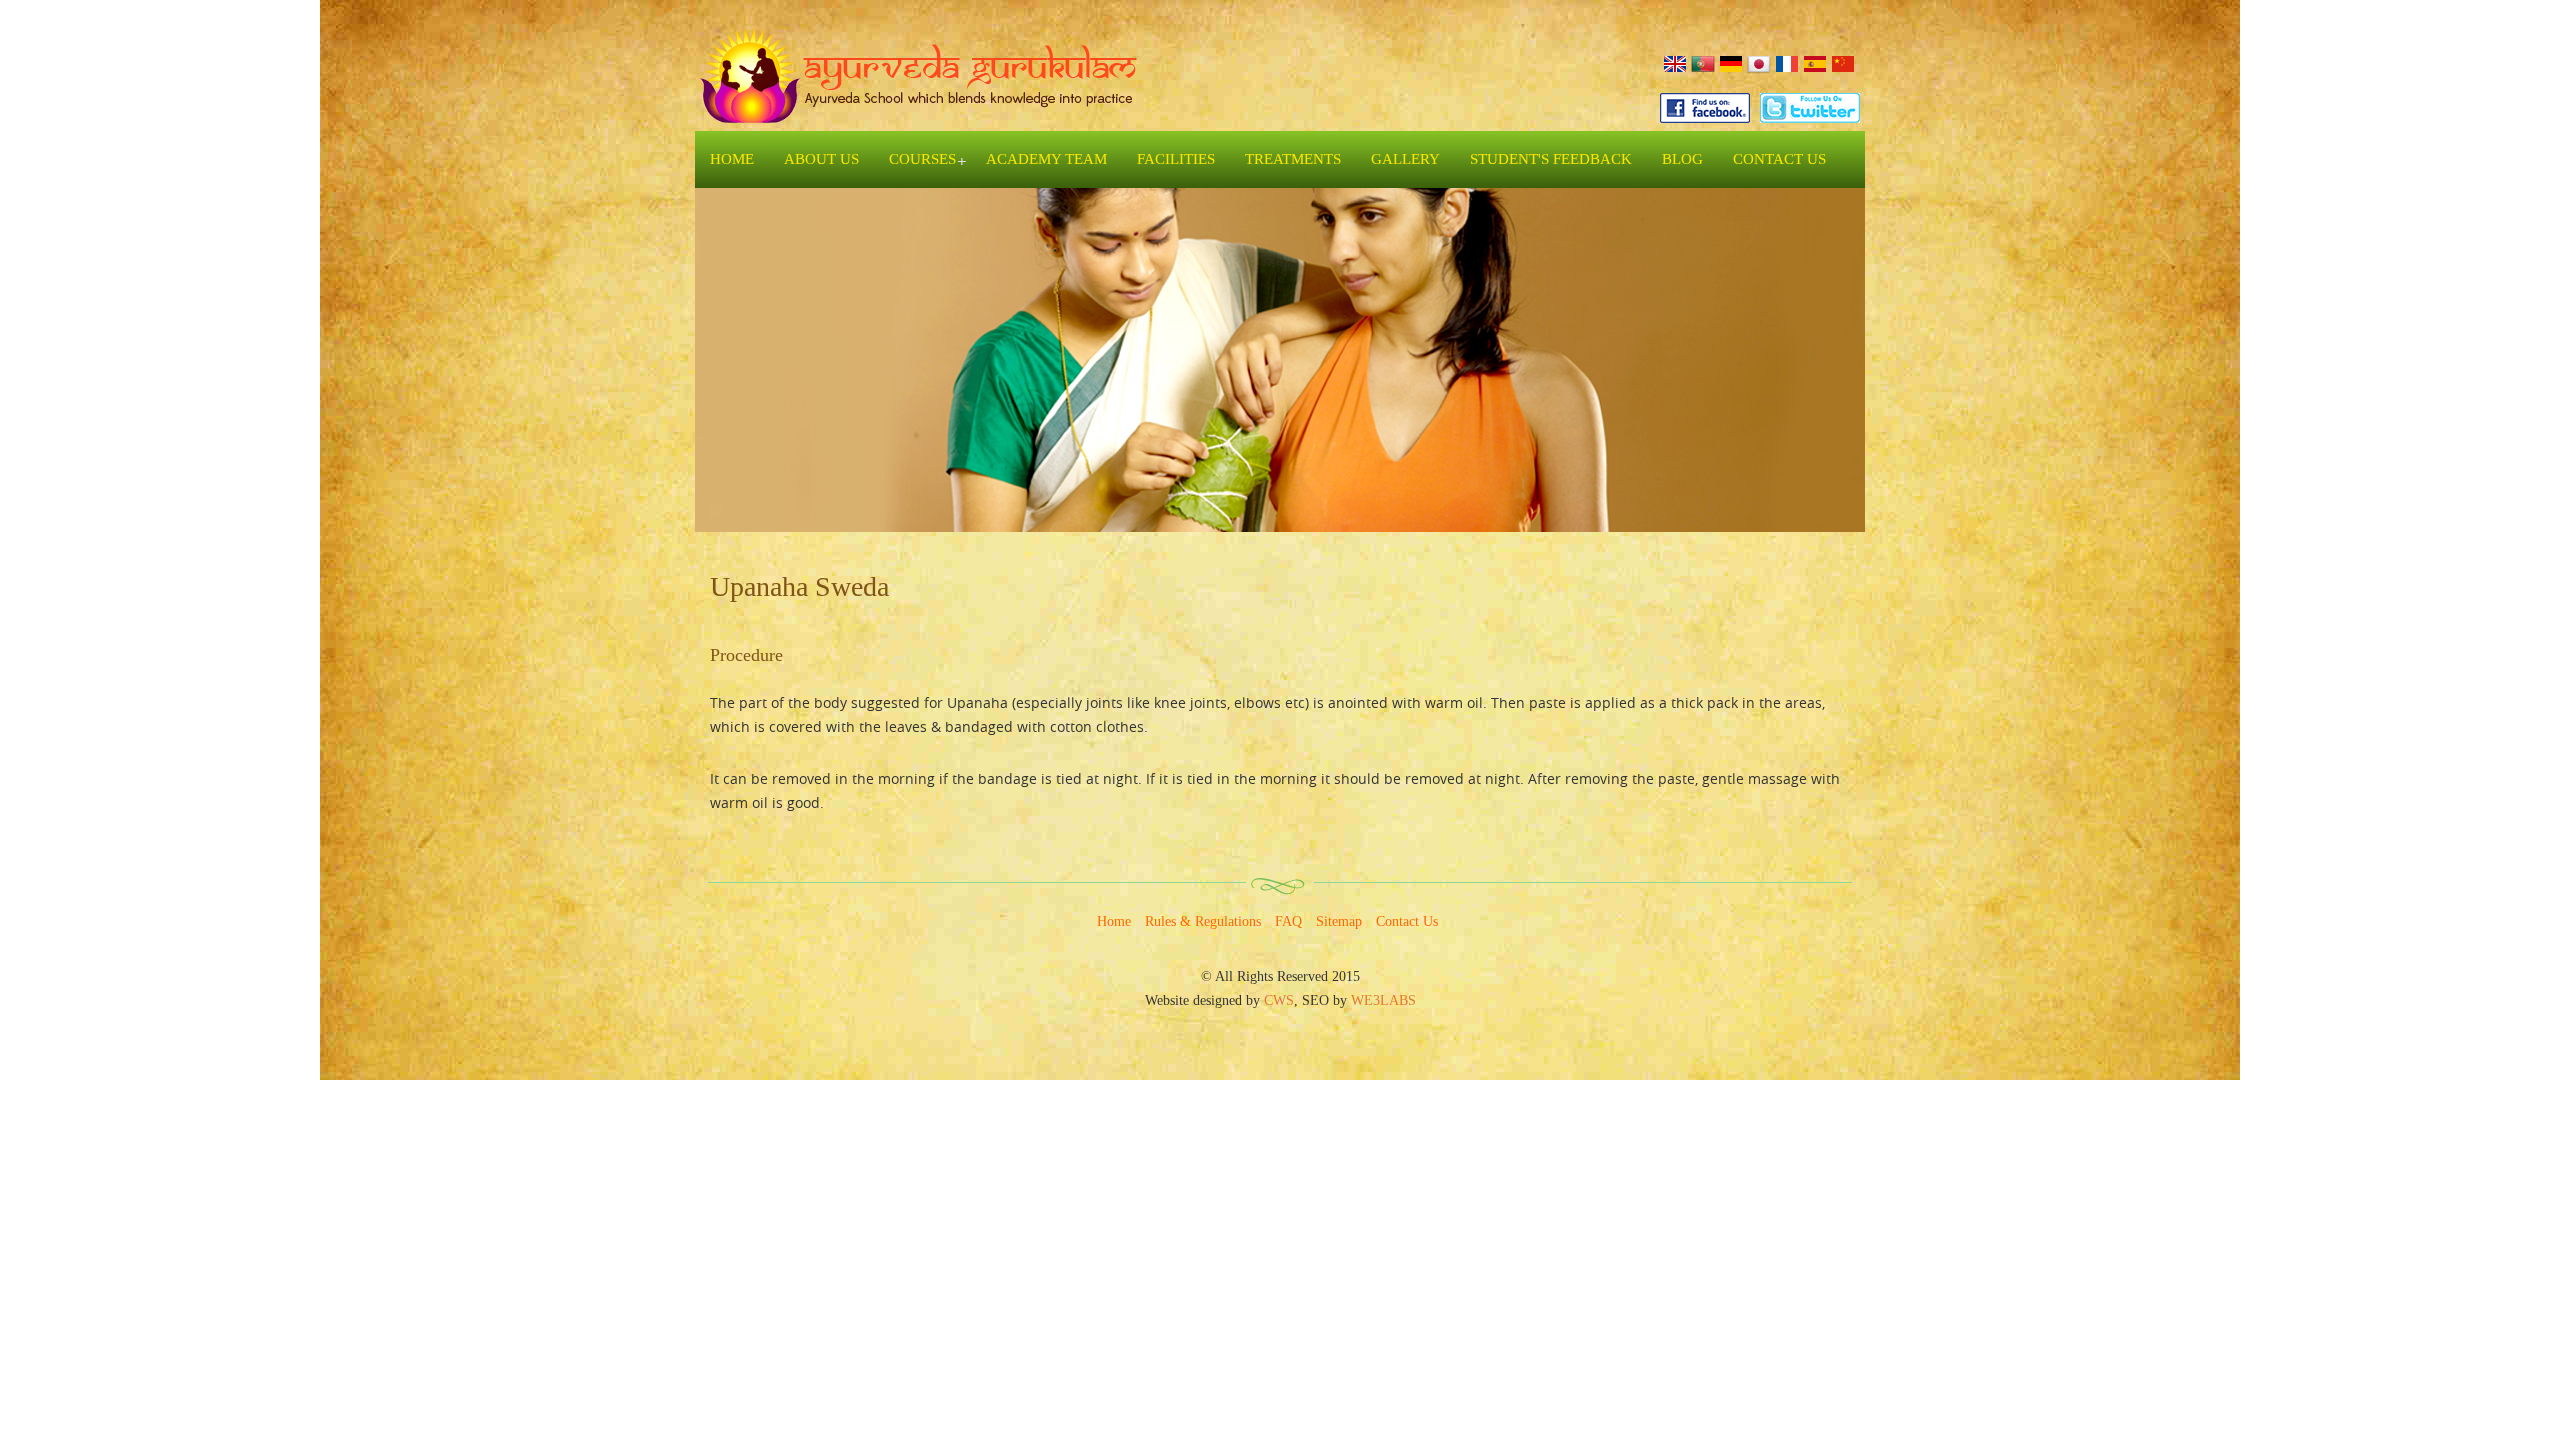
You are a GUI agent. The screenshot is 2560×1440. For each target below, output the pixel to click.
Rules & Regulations (1203, 921)
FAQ (1288, 921)
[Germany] (1731, 62)
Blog (1682, 159)
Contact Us (1779, 159)
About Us (821, 159)
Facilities (1176, 159)
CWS (1279, 1000)
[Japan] (1759, 62)
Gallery (1405, 159)
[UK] (1675, 62)
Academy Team (1046, 159)
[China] (1843, 62)
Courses (922, 159)
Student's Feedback (1551, 159)
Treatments (1293, 159)
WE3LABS (1383, 1000)
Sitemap (1339, 921)
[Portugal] (1703, 62)
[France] (1787, 62)
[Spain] (1815, 62)
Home (732, 159)
